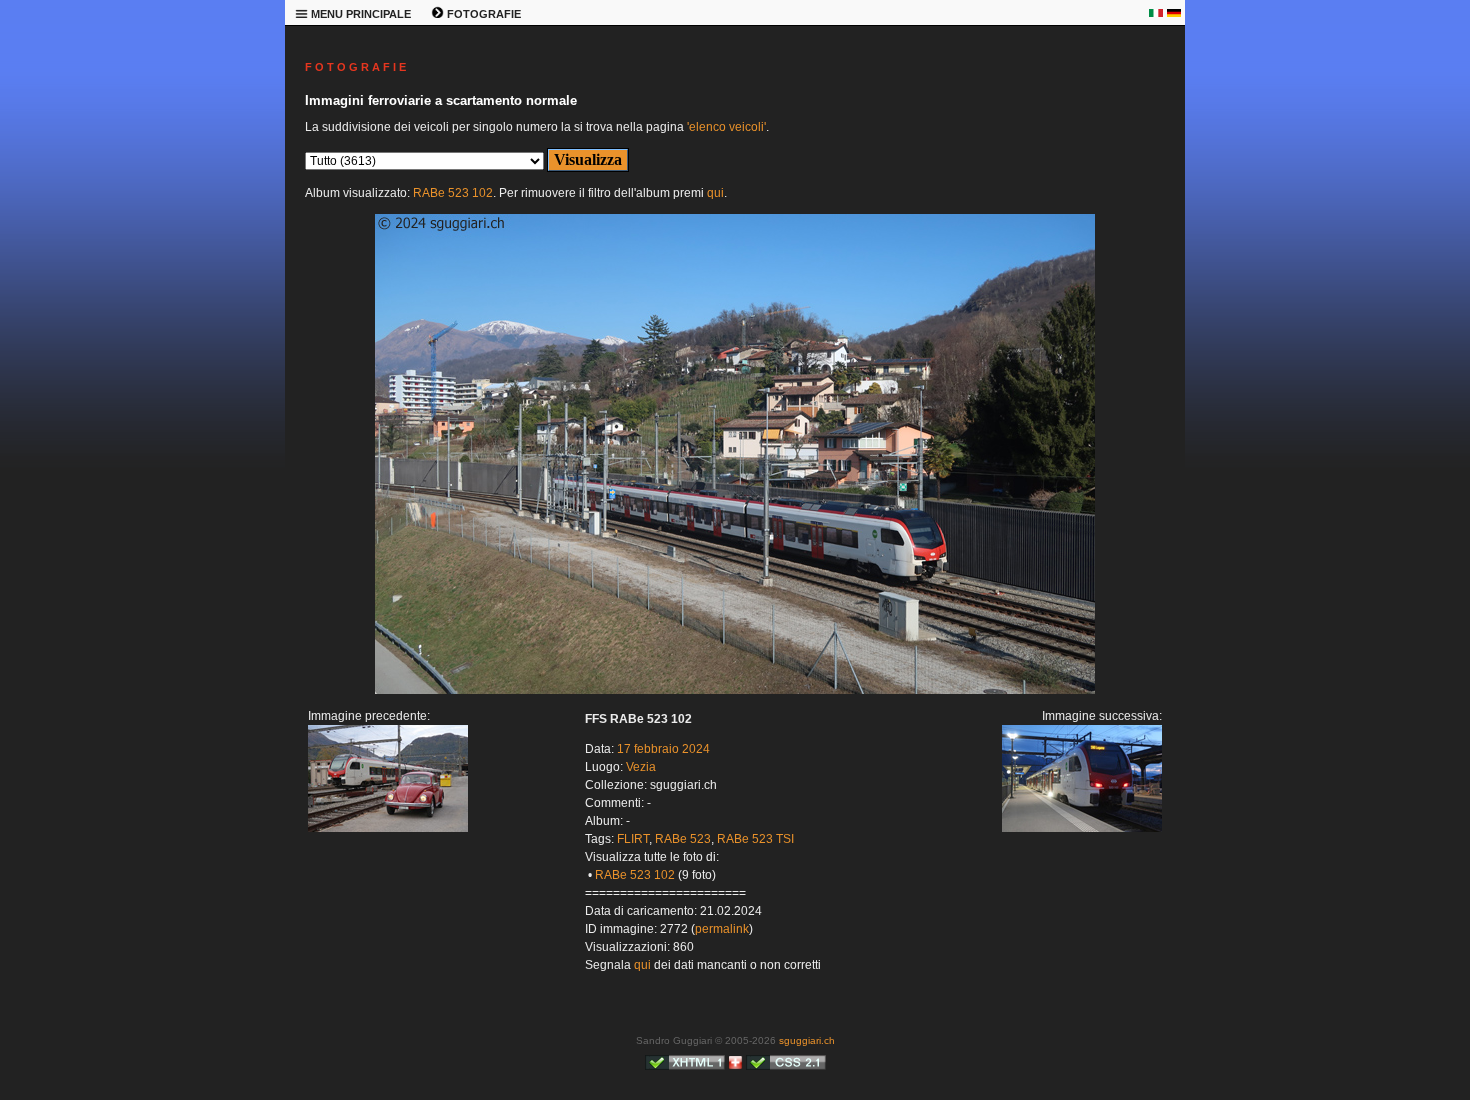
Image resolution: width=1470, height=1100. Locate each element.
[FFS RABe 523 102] (735, 690)
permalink (722, 929)
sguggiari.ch (807, 1040)
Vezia (641, 767)
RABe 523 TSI (755, 839)
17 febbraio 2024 (663, 749)
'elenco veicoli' (726, 127)
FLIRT (633, 839)
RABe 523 (683, 839)
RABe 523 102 (453, 193)
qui (715, 193)
